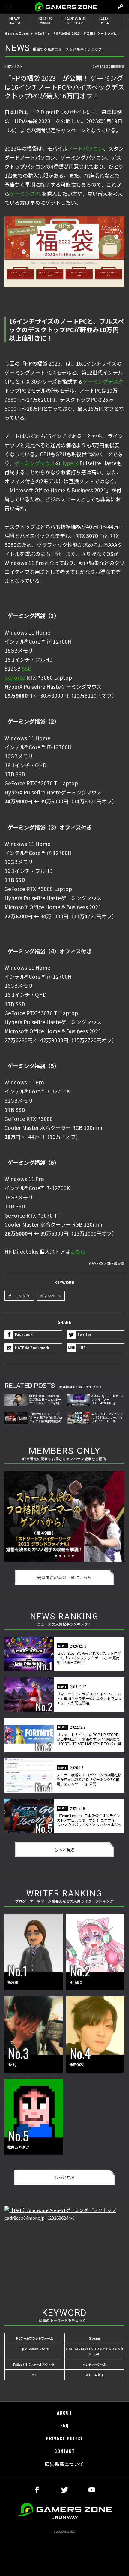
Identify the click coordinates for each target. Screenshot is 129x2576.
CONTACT (64, 2451)
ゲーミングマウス (35, 463)
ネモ (34, 2375)
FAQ (64, 2425)
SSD (27, 668)
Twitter (84, 1334)
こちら (78, 1251)
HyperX (69, 463)
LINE (81, 1348)
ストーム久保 (94, 2375)
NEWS (40, 34)
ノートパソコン (85, 148)
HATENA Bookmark (32, 1348)
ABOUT (64, 2413)
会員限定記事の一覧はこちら (64, 1577)
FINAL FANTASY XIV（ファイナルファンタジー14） (94, 2351)
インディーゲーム (94, 2364)
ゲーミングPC (26, 193)
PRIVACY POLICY (64, 2438)
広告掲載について (64, 2464)
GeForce (15, 677)
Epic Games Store (35, 2349)
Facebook (24, 1334)
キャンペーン (51, 1296)
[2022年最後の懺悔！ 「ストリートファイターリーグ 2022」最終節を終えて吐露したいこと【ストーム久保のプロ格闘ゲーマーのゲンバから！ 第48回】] (64, 1516)
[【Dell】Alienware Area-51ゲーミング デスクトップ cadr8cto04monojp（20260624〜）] (64, 2251)
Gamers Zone (17, 34)
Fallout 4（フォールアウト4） (34, 2364)
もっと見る (64, 1850)
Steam (94, 2338)
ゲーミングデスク (103, 381)
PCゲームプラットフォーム (35, 2338)
